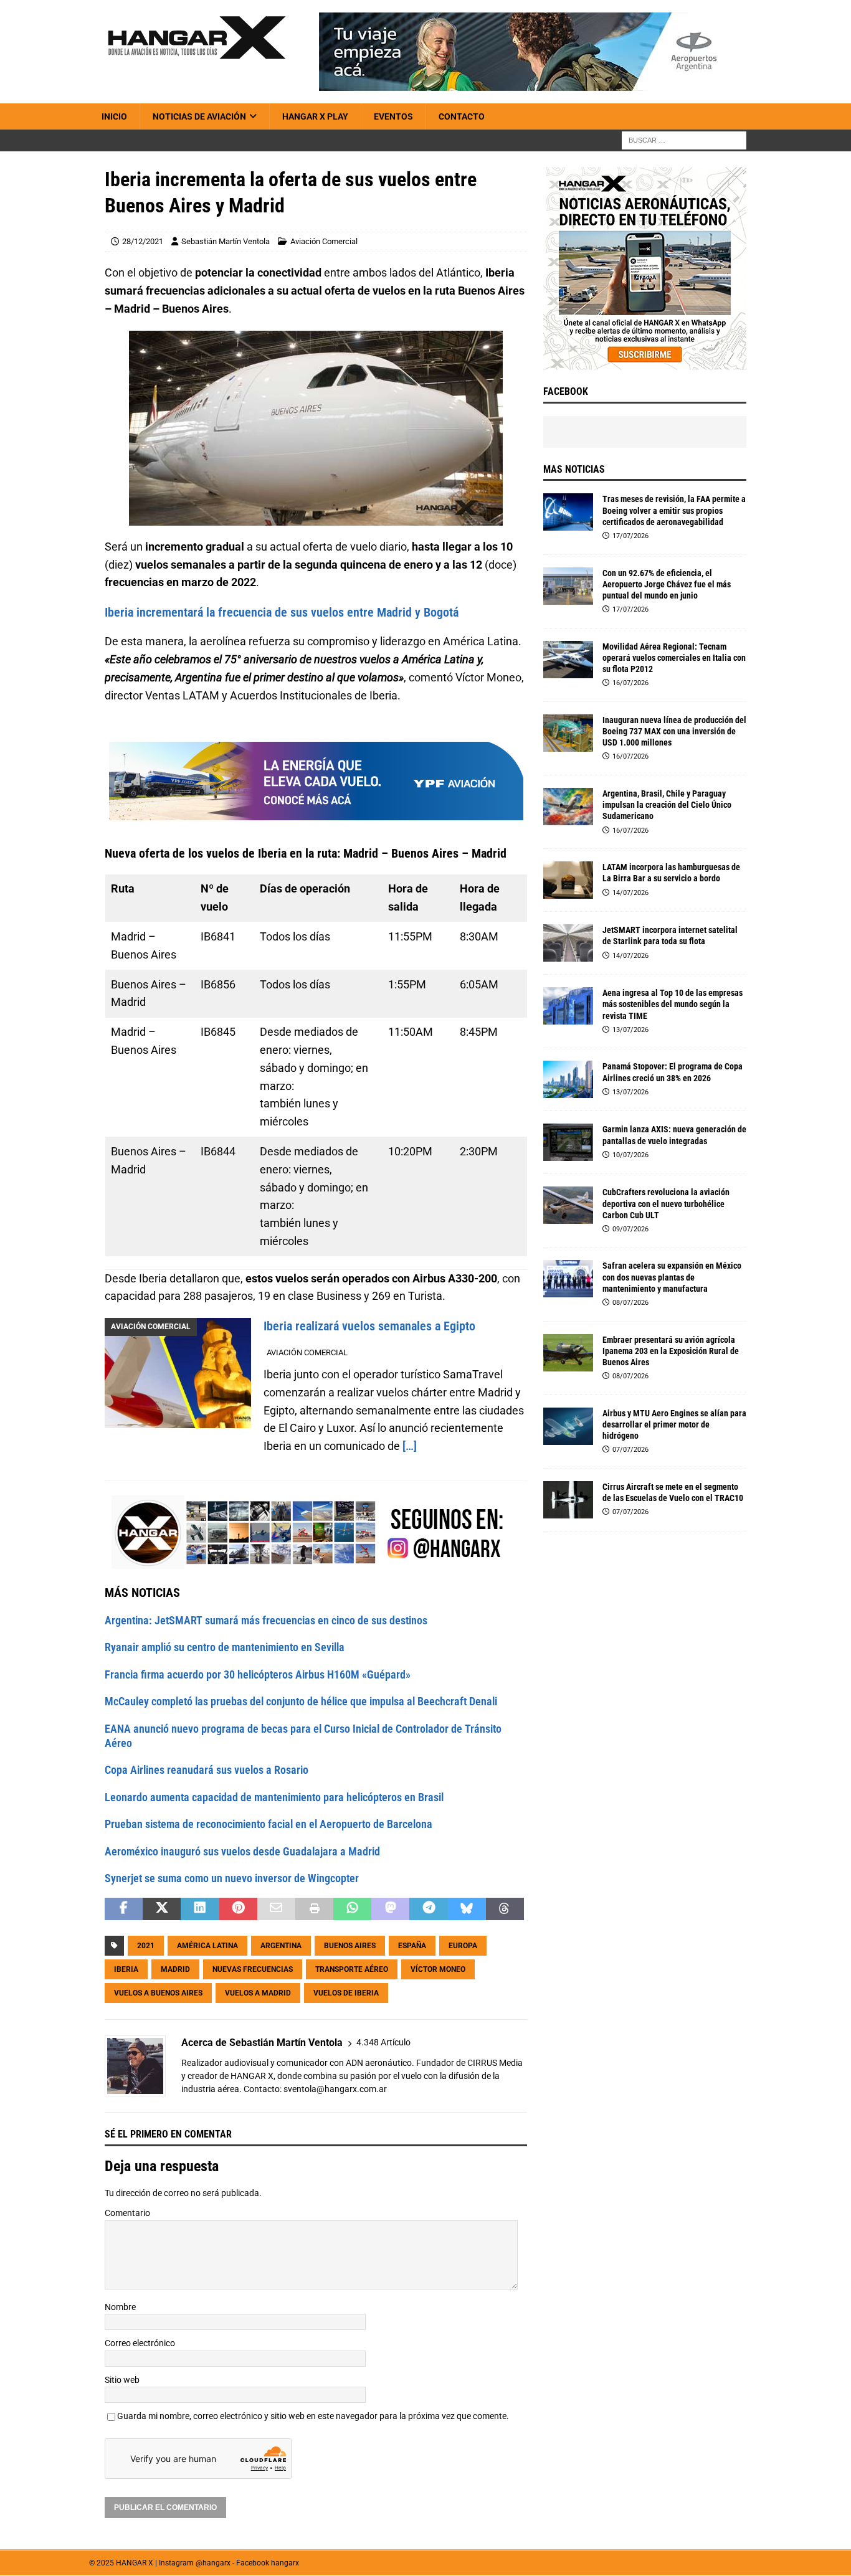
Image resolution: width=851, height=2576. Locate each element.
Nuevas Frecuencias (253, 1970)
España (412, 1946)
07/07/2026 (630, 1450)
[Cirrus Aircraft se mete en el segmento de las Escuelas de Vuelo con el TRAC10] (568, 1500)
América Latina (207, 1946)
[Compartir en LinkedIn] (200, 1910)
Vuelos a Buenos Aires (158, 1994)
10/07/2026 (630, 1155)
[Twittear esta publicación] (162, 1910)
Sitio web (122, 2380)
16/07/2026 (630, 683)
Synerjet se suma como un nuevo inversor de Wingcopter (232, 1879)
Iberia (126, 1970)
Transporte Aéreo (352, 1970)
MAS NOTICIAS (574, 469)
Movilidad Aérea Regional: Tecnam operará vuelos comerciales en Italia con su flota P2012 (674, 658)
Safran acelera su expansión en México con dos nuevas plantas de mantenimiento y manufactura (672, 1277)
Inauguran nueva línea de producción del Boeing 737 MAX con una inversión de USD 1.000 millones (674, 731)
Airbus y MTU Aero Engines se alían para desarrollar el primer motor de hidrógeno (674, 1424)
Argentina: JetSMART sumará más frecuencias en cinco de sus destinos (266, 1621)
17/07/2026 (630, 536)
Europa (463, 1946)
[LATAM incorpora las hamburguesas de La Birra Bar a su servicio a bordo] (568, 880)
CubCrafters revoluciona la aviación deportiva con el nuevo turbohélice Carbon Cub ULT (666, 1203)
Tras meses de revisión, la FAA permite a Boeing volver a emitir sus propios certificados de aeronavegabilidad (674, 510)
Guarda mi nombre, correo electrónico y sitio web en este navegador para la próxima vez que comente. (313, 2417)
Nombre (120, 2307)
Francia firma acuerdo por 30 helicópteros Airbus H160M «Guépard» (258, 1674)
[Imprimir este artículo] (314, 1910)
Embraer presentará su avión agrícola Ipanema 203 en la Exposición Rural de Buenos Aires (671, 1351)
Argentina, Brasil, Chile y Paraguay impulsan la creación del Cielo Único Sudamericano (667, 805)
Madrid (175, 1970)
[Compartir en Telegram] (428, 1910)
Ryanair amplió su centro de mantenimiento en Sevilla (225, 1648)
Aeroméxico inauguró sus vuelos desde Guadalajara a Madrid (242, 1851)
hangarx (285, 2564)
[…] (410, 1447)
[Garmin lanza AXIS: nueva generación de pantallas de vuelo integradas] (568, 1142)
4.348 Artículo (383, 2043)
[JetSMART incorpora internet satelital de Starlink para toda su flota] (568, 943)
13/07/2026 (630, 1030)
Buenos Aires (350, 1946)
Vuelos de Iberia (346, 1994)
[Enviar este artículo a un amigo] (276, 1910)
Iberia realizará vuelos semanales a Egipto (369, 1327)
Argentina (281, 1946)
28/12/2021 (143, 241)
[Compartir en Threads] (505, 1910)
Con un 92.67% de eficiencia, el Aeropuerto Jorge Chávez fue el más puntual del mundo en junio (667, 584)
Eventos (393, 116)
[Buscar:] (684, 140)
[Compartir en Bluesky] (467, 1910)
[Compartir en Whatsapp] (352, 1910)
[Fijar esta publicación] (238, 1910)
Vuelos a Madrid (258, 1994)
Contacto (462, 116)
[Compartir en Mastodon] (390, 1910)
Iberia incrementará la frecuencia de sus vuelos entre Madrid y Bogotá (282, 612)
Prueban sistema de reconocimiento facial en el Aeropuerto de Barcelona (269, 1825)
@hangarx (213, 2564)
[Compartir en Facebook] (124, 1910)
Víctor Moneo (438, 1970)
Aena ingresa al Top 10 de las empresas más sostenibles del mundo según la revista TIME (673, 1004)
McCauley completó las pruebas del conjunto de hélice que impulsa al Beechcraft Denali (301, 1702)
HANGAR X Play (315, 116)
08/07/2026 (630, 1303)
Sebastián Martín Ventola (226, 241)
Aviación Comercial (324, 241)
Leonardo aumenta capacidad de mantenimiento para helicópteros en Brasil (274, 1797)
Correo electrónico (140, 2344)
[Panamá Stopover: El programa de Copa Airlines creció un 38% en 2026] (568, 1079)
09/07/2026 (630, 1229)
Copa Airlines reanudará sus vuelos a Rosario (207, 1770)
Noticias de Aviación (199, 116)
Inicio (114, 116)
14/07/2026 (630, 893)
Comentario (127, 2214)
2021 (146, 1946)
